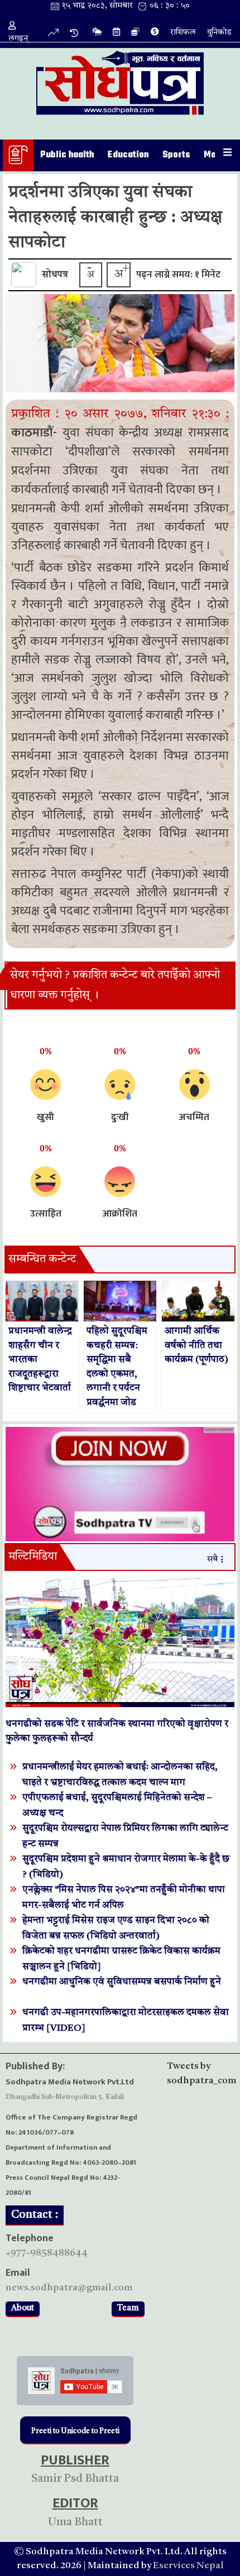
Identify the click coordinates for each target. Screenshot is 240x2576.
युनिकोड (219, 33)
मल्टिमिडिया (33, 1557)
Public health (67, 155)
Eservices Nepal (188, 2566)
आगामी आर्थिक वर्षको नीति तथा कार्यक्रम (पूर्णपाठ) (196, 1345)
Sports (176, 155)
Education (128, 155)
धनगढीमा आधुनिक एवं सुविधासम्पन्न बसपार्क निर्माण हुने (122, 1982)
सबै (212, 1559)
